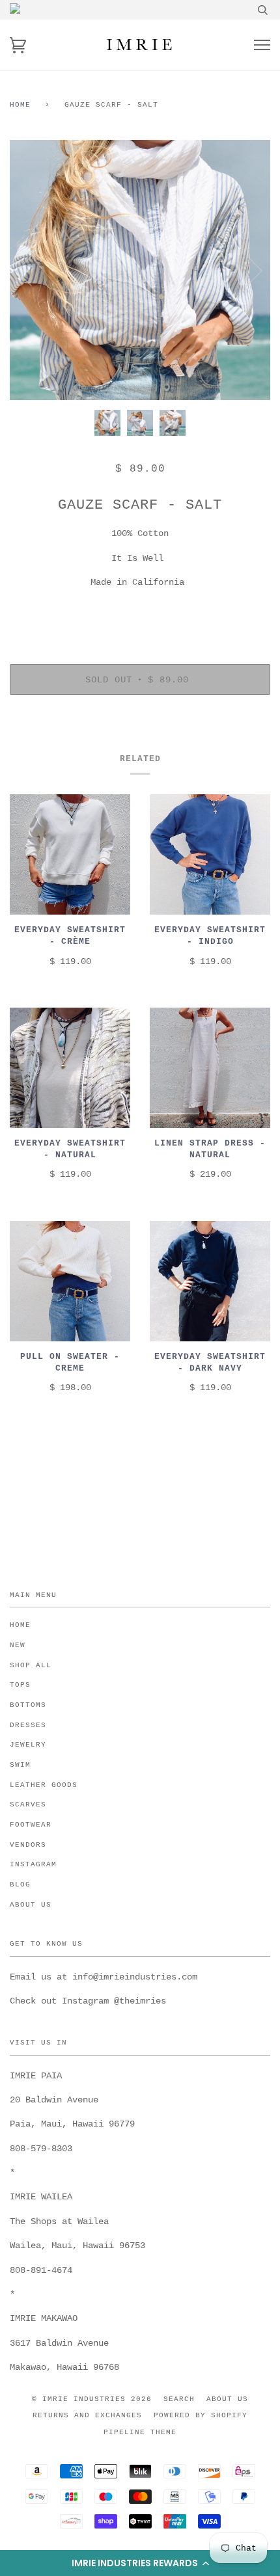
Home (20, 105)
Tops (20, 1685)
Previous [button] (32, 270)
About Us (31, 1905)
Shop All (31, 1665)
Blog (20, 1885)
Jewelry (28, 1745)
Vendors (28, 1845)
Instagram (33, 1864)
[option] (140, 270)
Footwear (31, 1825)
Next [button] (246, 270)
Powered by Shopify (201, 2415)
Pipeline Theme (140, 2432)
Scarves (28, 1805)
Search (179, 2399)
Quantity (140, 610)
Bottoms (28, 1705)
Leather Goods (44, 1785)
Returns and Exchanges (87, 2415)
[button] (140, 2563)
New (18, 1645)
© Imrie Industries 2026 (92, 2399)
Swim (20, 1765)
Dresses (28, 1725)
